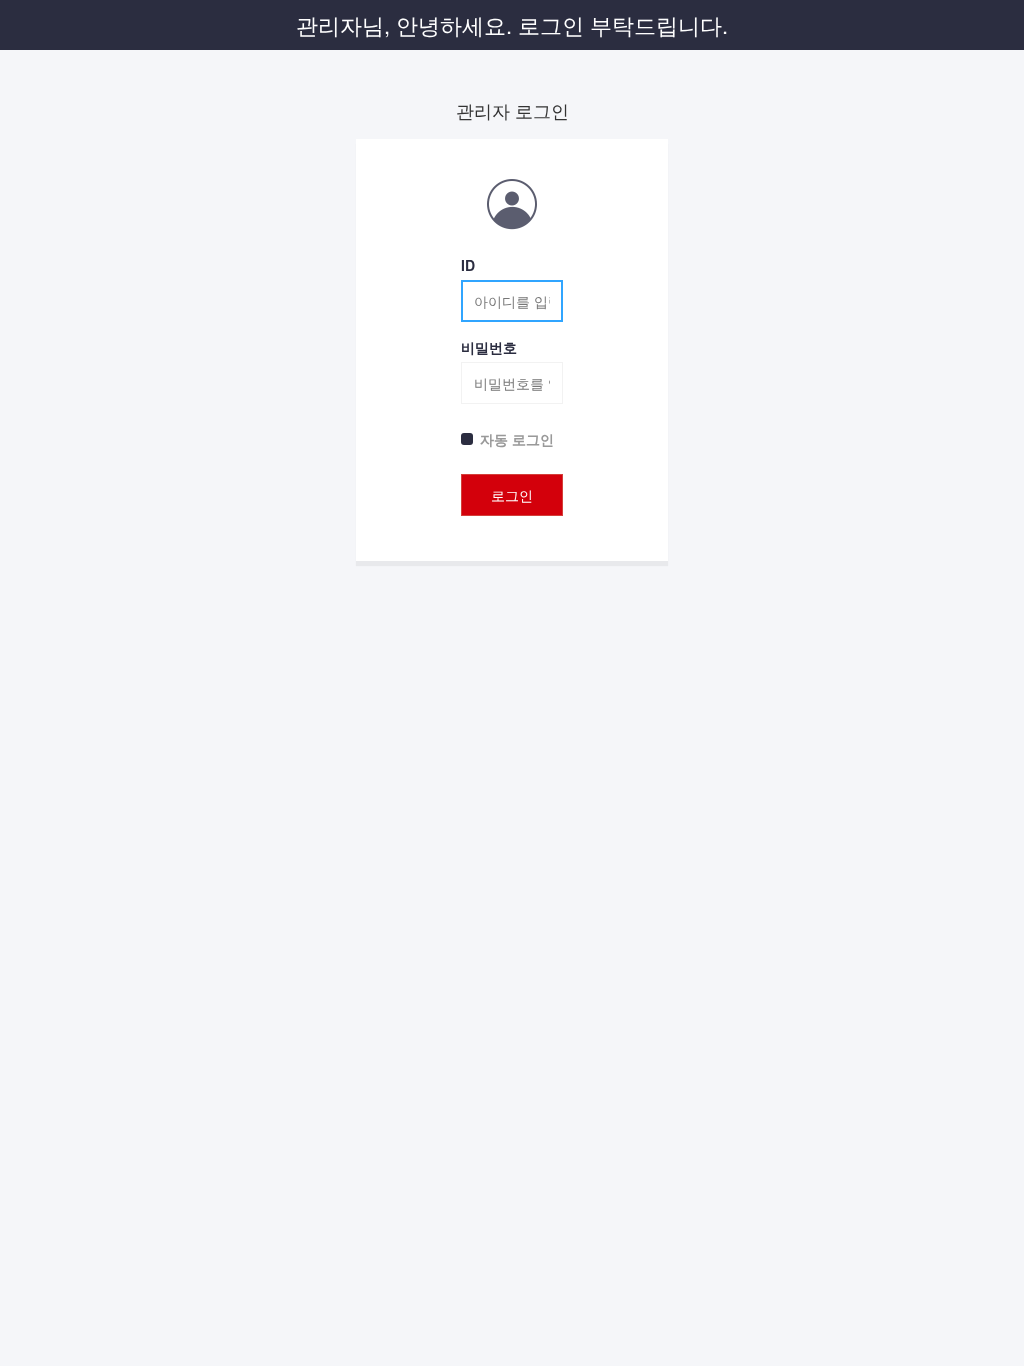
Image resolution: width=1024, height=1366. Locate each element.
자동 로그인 (517, 439)
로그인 (512, 495)
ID (468, 265)
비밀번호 (489, 347)
